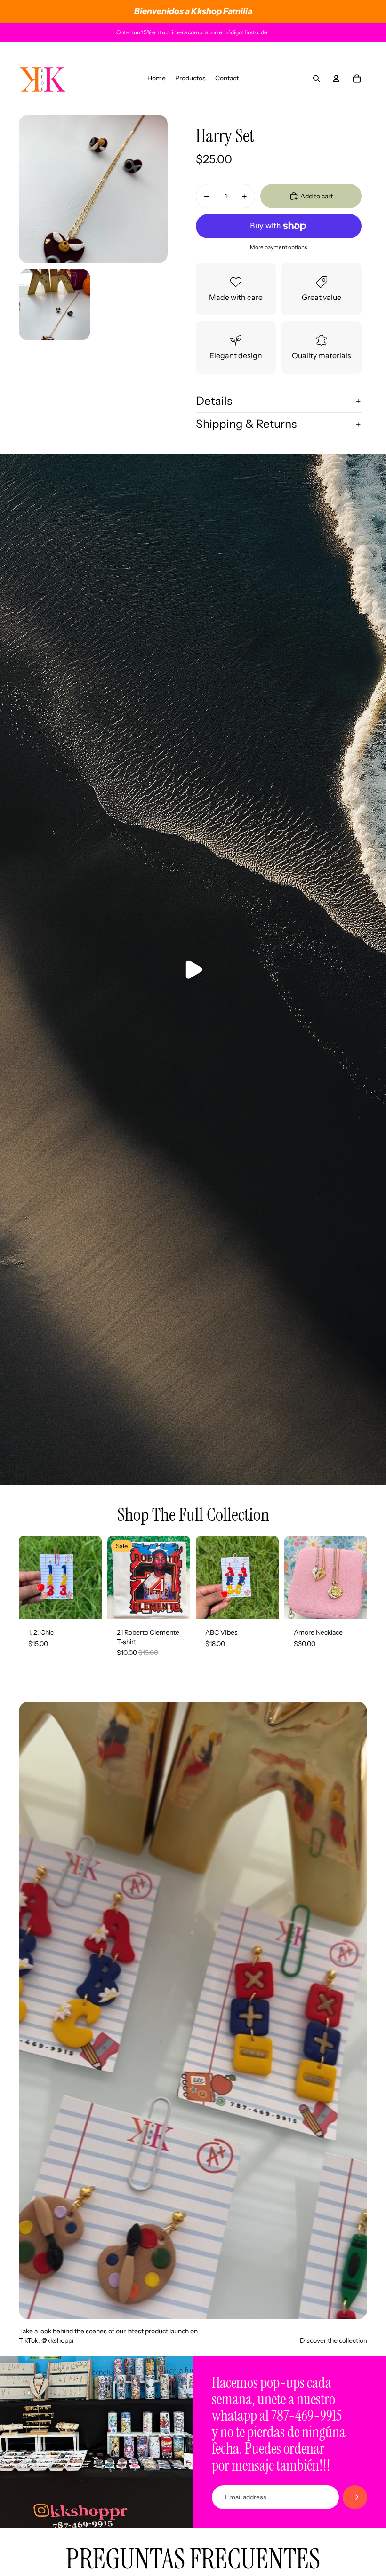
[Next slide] (271, 1577)
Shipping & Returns (246, 424)
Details (214, 401)
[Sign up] (355, 2497)
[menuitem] (157, 79)
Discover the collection (334, 2340)
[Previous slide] (203, 1577)
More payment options (279, 247)
